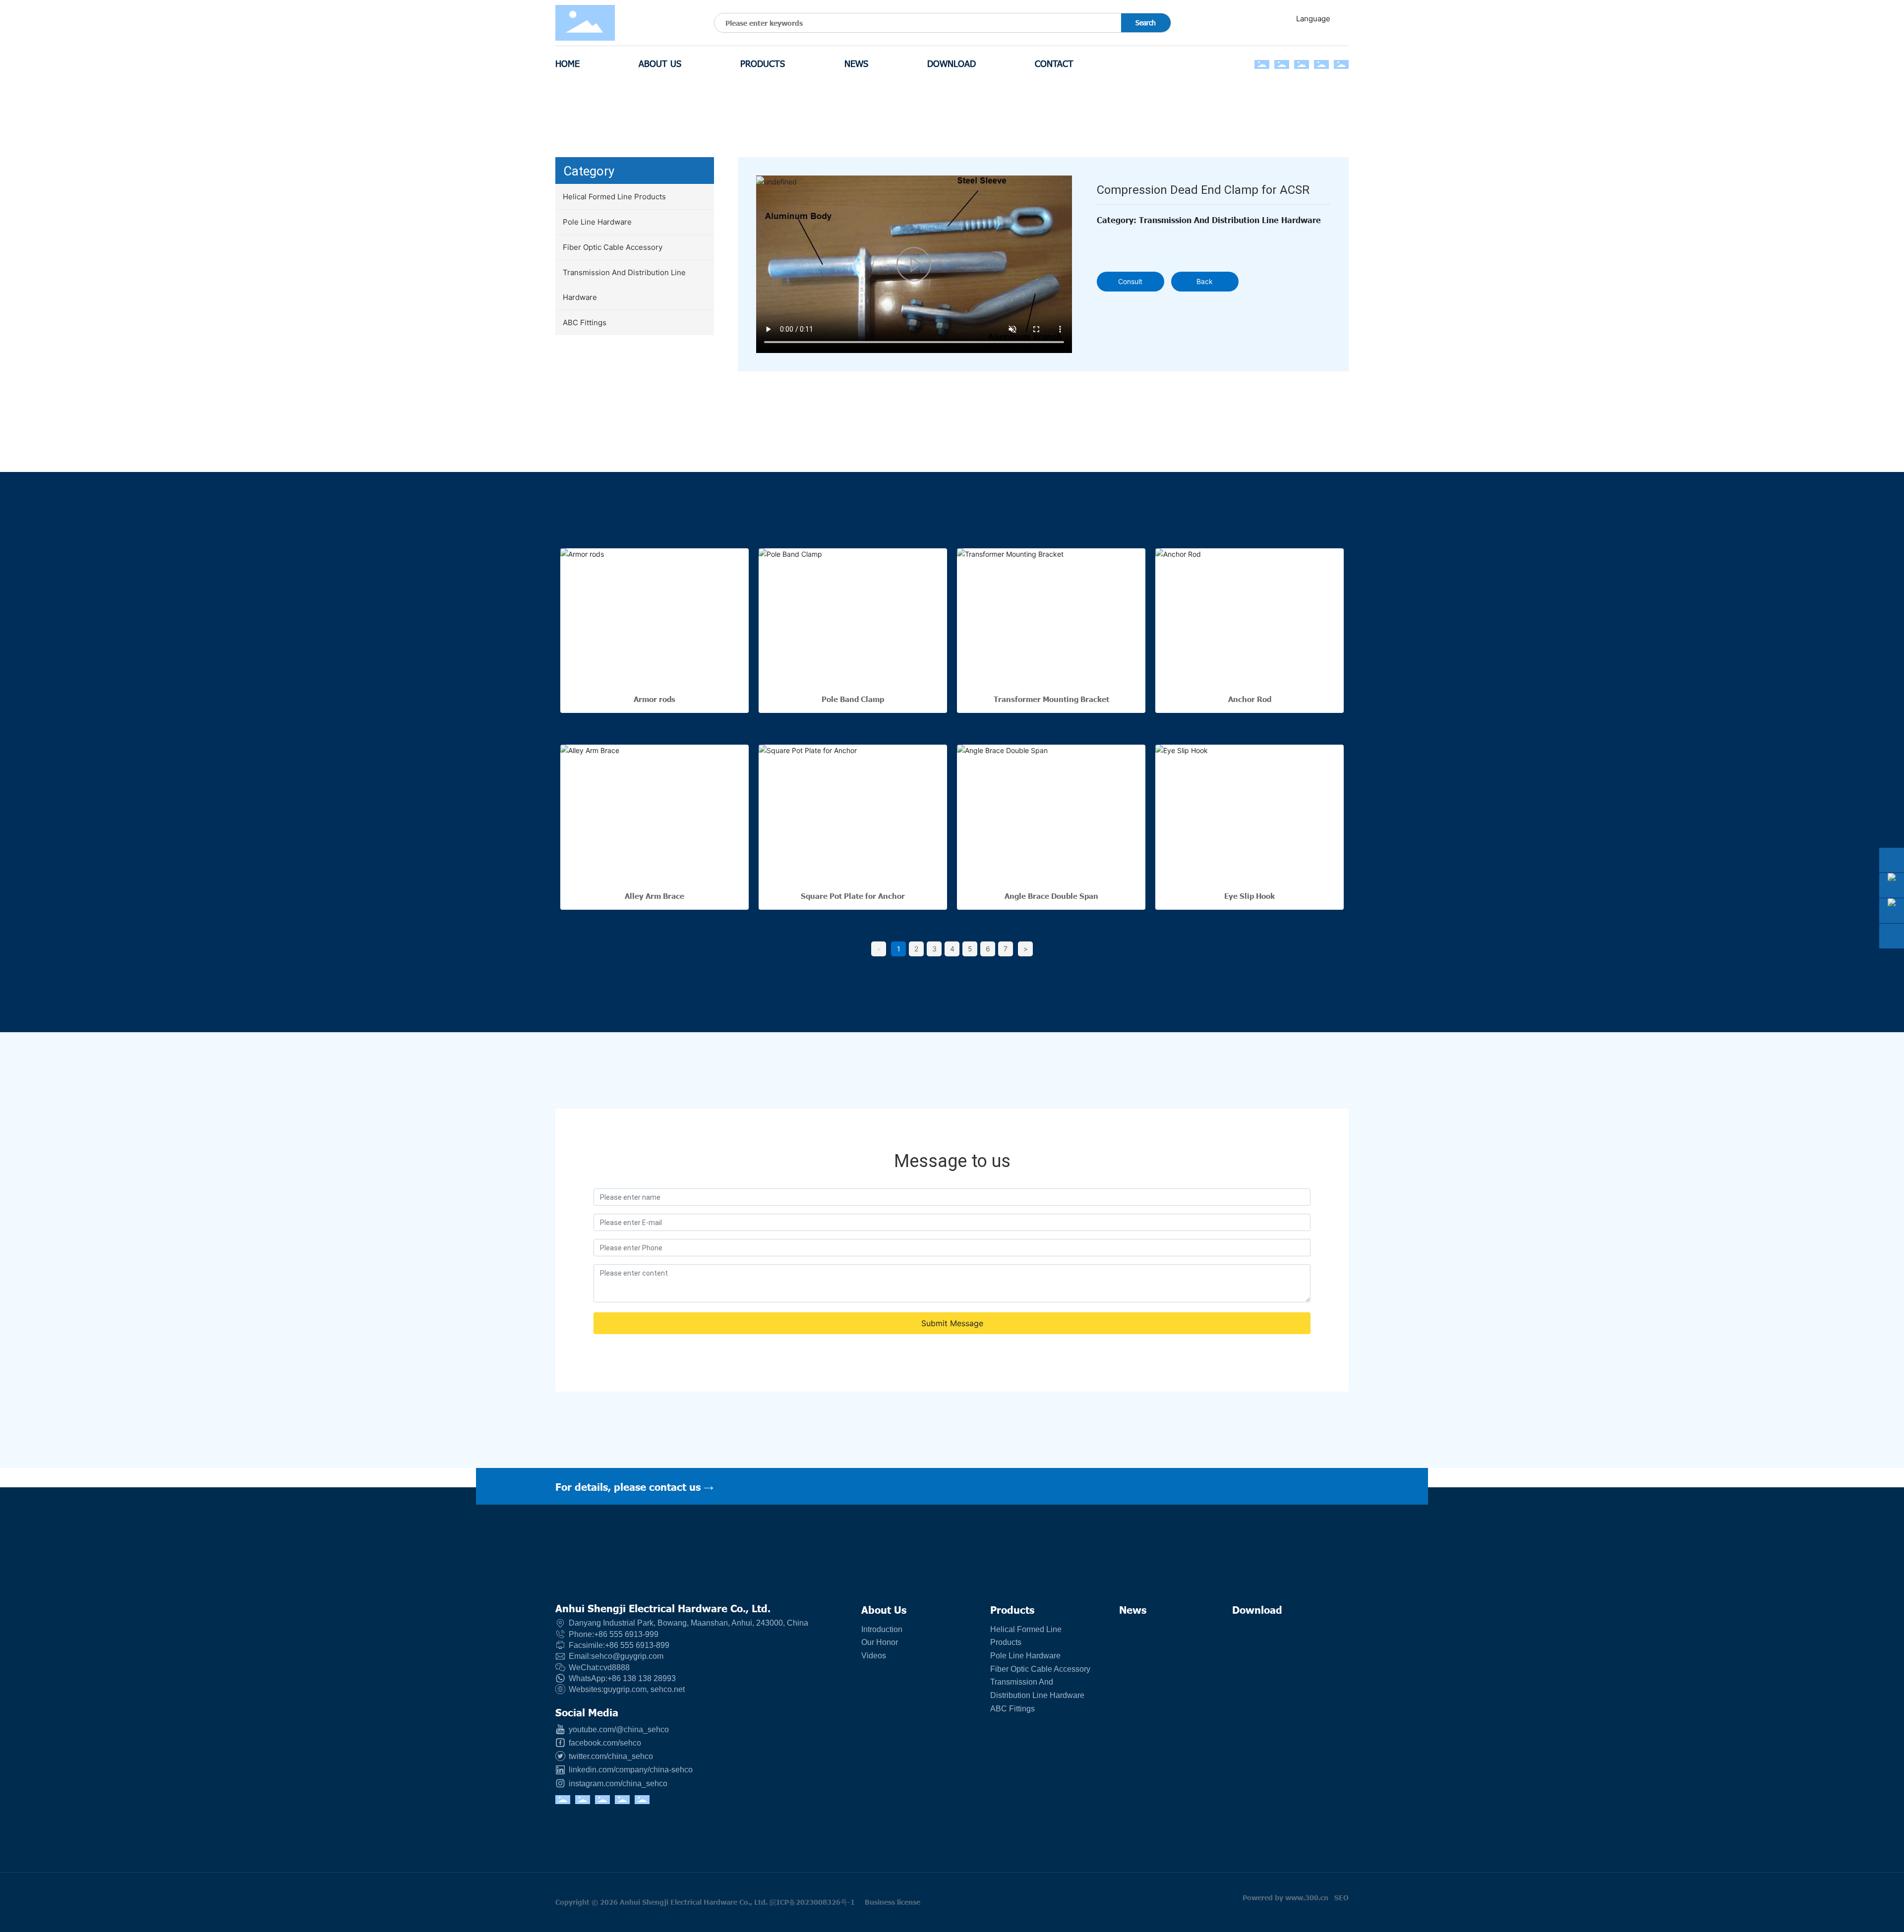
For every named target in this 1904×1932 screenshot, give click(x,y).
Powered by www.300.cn (1285, 1897)
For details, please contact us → (634, 1486)
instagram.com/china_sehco (617, 1784)
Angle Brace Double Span (1051, 896)
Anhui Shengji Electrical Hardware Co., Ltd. (663, 1608)
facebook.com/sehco (604, 1743)
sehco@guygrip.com (627, 1656)
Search (1146, 23)
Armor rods (654, 699)
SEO (1341, 1897)
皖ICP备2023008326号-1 (812, 1902)
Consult (1130, 281)
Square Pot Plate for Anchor (853, 896)
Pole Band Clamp (853, 699)
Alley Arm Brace (654, 896)
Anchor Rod (1250, 699)
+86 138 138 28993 (642, 1678)
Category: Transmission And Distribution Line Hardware (1209, 220)
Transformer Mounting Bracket (1051, 699)
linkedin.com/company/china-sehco (630, 1770)
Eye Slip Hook (1249, 896)
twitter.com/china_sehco (610, 1756)
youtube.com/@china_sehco (618, 1729)
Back (1205, 281)
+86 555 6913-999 (626, 1634)
